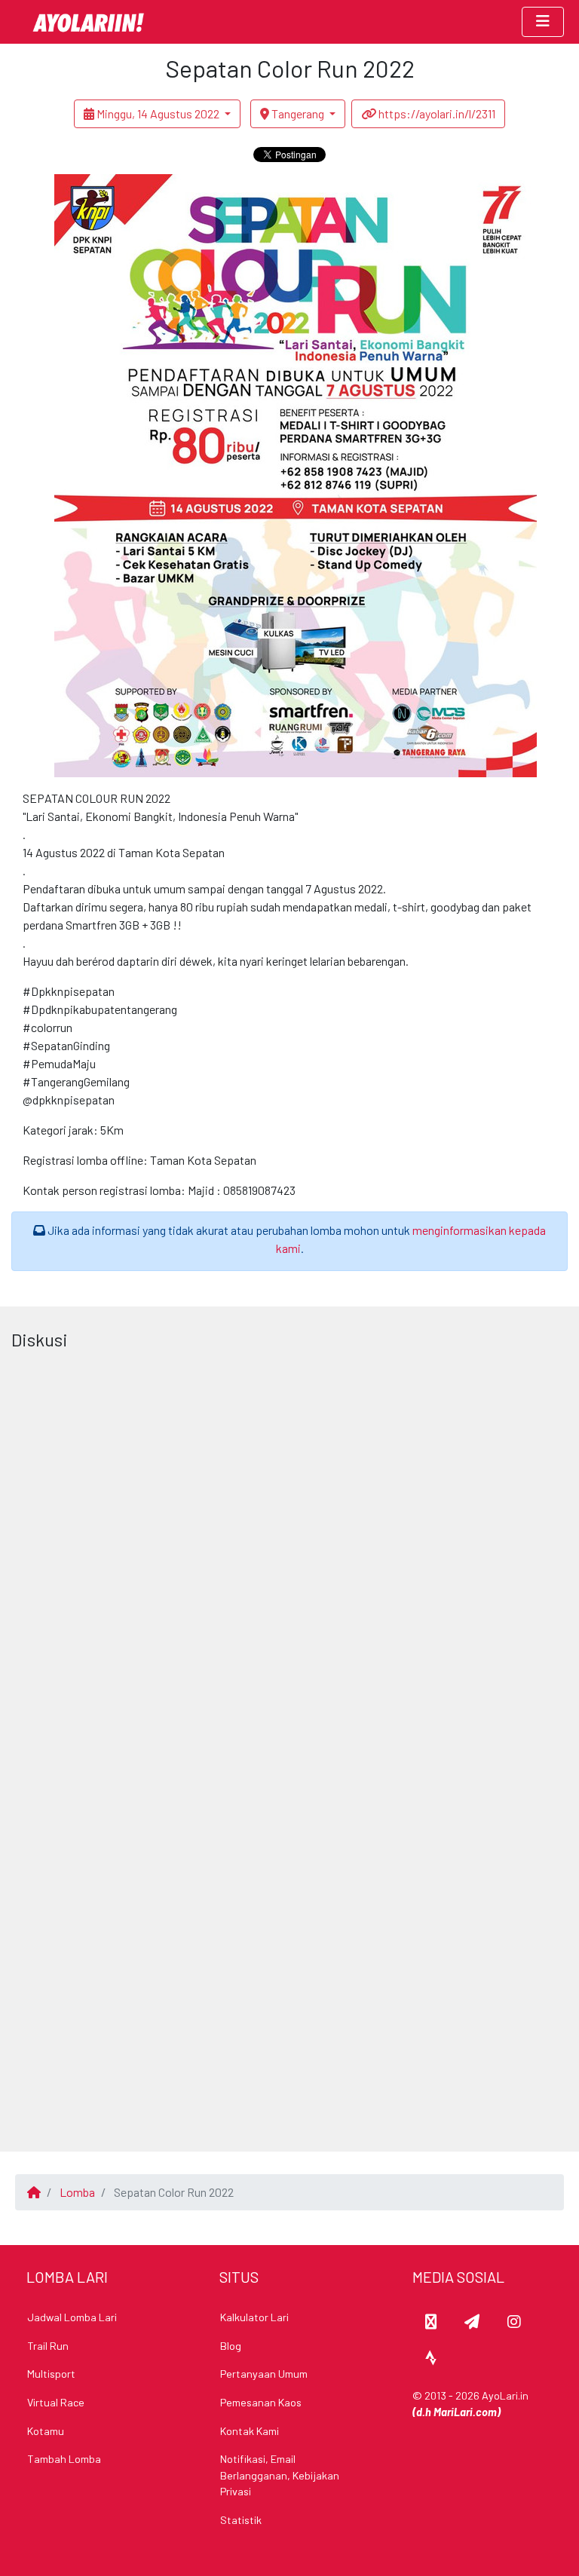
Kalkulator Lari (254, 2317)
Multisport (51, 2374)
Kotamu (46, 2431)
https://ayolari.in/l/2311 (436, 113)
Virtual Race (56, 2402)
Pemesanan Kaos (261, 2402)
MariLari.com (465, 2412)
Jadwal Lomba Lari (72, 2317)
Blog (231, 2346)
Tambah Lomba (64, 2459)
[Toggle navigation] (543, 22)
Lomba (77, 2192)
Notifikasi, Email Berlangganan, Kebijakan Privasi (280, 2475)
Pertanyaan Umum (264, 2374)
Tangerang (298, 113)
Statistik (241, 2520)
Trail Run (48, 2346)
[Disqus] (289, 1545)
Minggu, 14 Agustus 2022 (158, 113)
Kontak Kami (250, 2431)
